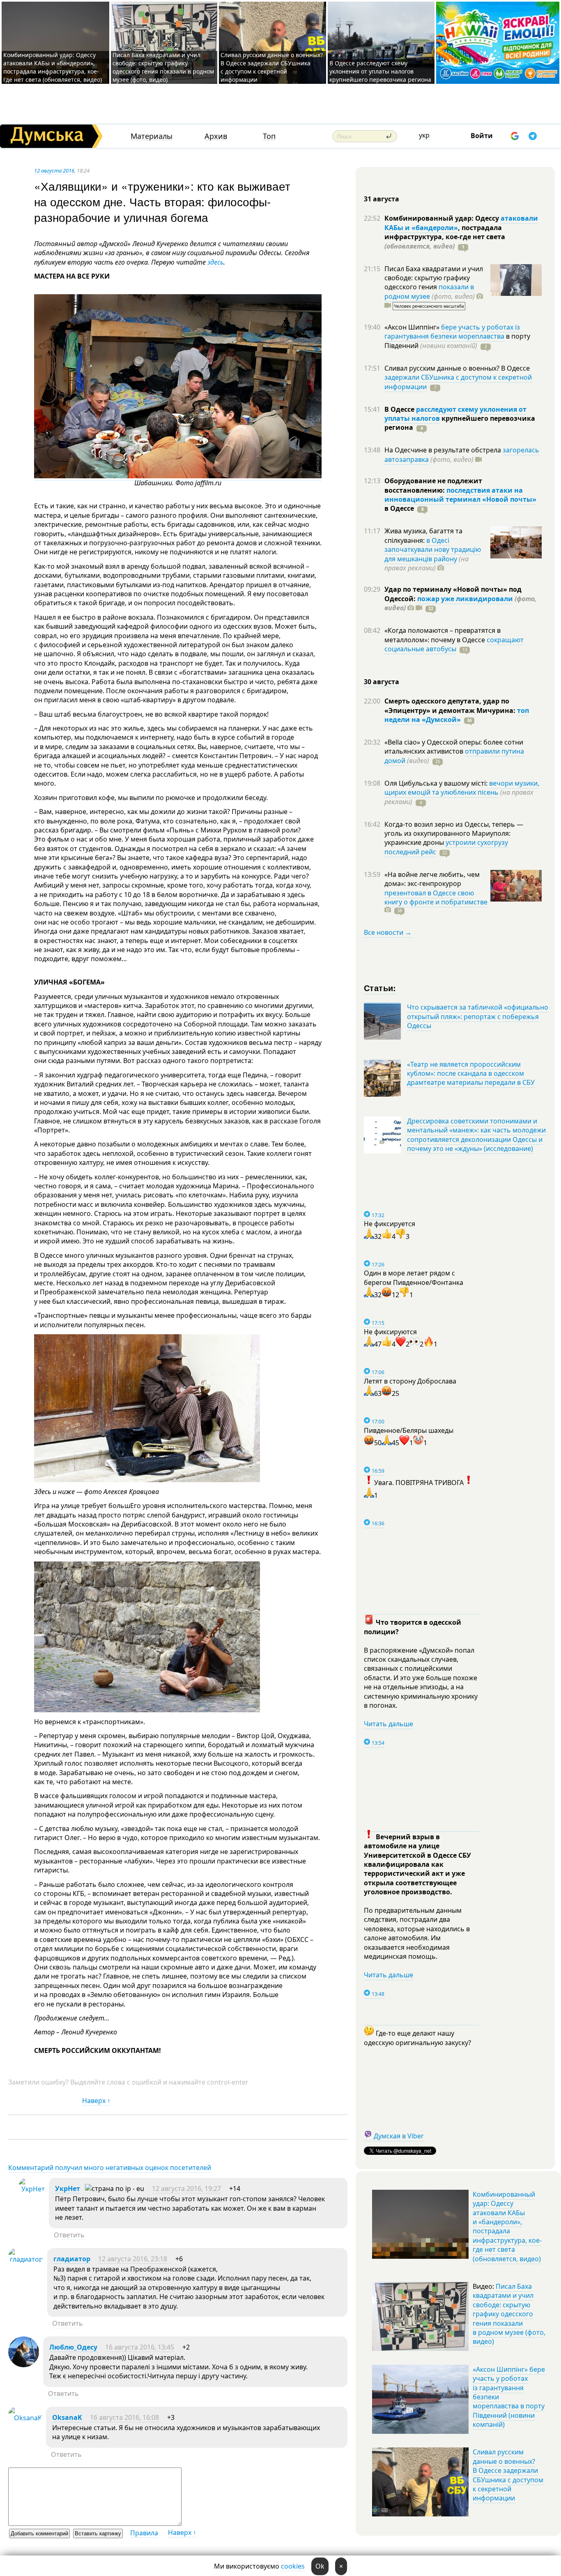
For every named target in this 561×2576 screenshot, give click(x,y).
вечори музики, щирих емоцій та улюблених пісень (462, 788)
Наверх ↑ (96, 2101)
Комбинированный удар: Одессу (443, 218)
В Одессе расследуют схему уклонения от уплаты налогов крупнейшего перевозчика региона (380, 71)
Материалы (152, 136)
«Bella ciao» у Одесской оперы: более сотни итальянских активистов (454, 747)
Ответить (69, 2235)
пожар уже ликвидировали (465, 599)
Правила (144, 2533)
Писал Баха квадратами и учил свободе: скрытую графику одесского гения (434, 278)
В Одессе (400, 409)
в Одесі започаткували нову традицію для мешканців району (433, 550)
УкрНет (68, 2189)
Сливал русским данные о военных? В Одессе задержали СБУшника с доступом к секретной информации (272, 67)
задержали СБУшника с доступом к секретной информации (458, 382)
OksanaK (67, 2417)
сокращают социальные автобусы (454, 644)
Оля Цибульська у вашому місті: (437, 783)
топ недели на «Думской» (457, 715)
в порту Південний (457, 341)
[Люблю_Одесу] (24, 2365)
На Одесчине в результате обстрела (444, 450)
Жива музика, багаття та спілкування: (423, 535)
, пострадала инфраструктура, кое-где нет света (445, 237)
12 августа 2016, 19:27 (186, 2189)
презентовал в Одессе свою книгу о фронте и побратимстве (436, 897)
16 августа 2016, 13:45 (140, 2347)
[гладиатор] (26, 2259)
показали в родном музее (429, 291)
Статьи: (380, 988)
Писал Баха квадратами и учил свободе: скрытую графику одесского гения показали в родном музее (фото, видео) (163, 67)
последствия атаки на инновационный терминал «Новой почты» (460, 495)
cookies (293, 2566)
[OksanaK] (25, 2418)
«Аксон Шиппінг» (413, 327)
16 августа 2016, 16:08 (124, 2417)
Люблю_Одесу (73, 2347)
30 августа (382, 682)
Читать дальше (389, 1724)
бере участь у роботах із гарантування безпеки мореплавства (452, 332)
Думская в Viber (399, 2136)
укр (424, 135)
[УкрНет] (32, 2189)
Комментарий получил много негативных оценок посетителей (110, 2168)
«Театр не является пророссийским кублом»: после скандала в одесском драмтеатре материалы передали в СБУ (471, 1074)
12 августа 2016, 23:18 (133, 2259)
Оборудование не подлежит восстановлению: (433, 485)
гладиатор (72, 2259)
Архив (216, 136)
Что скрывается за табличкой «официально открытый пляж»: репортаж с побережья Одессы (478, 1016)
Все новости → (388, 932)
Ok (320, 2566)
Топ (269, 136)
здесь (215, 262)
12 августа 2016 (54, 171)
